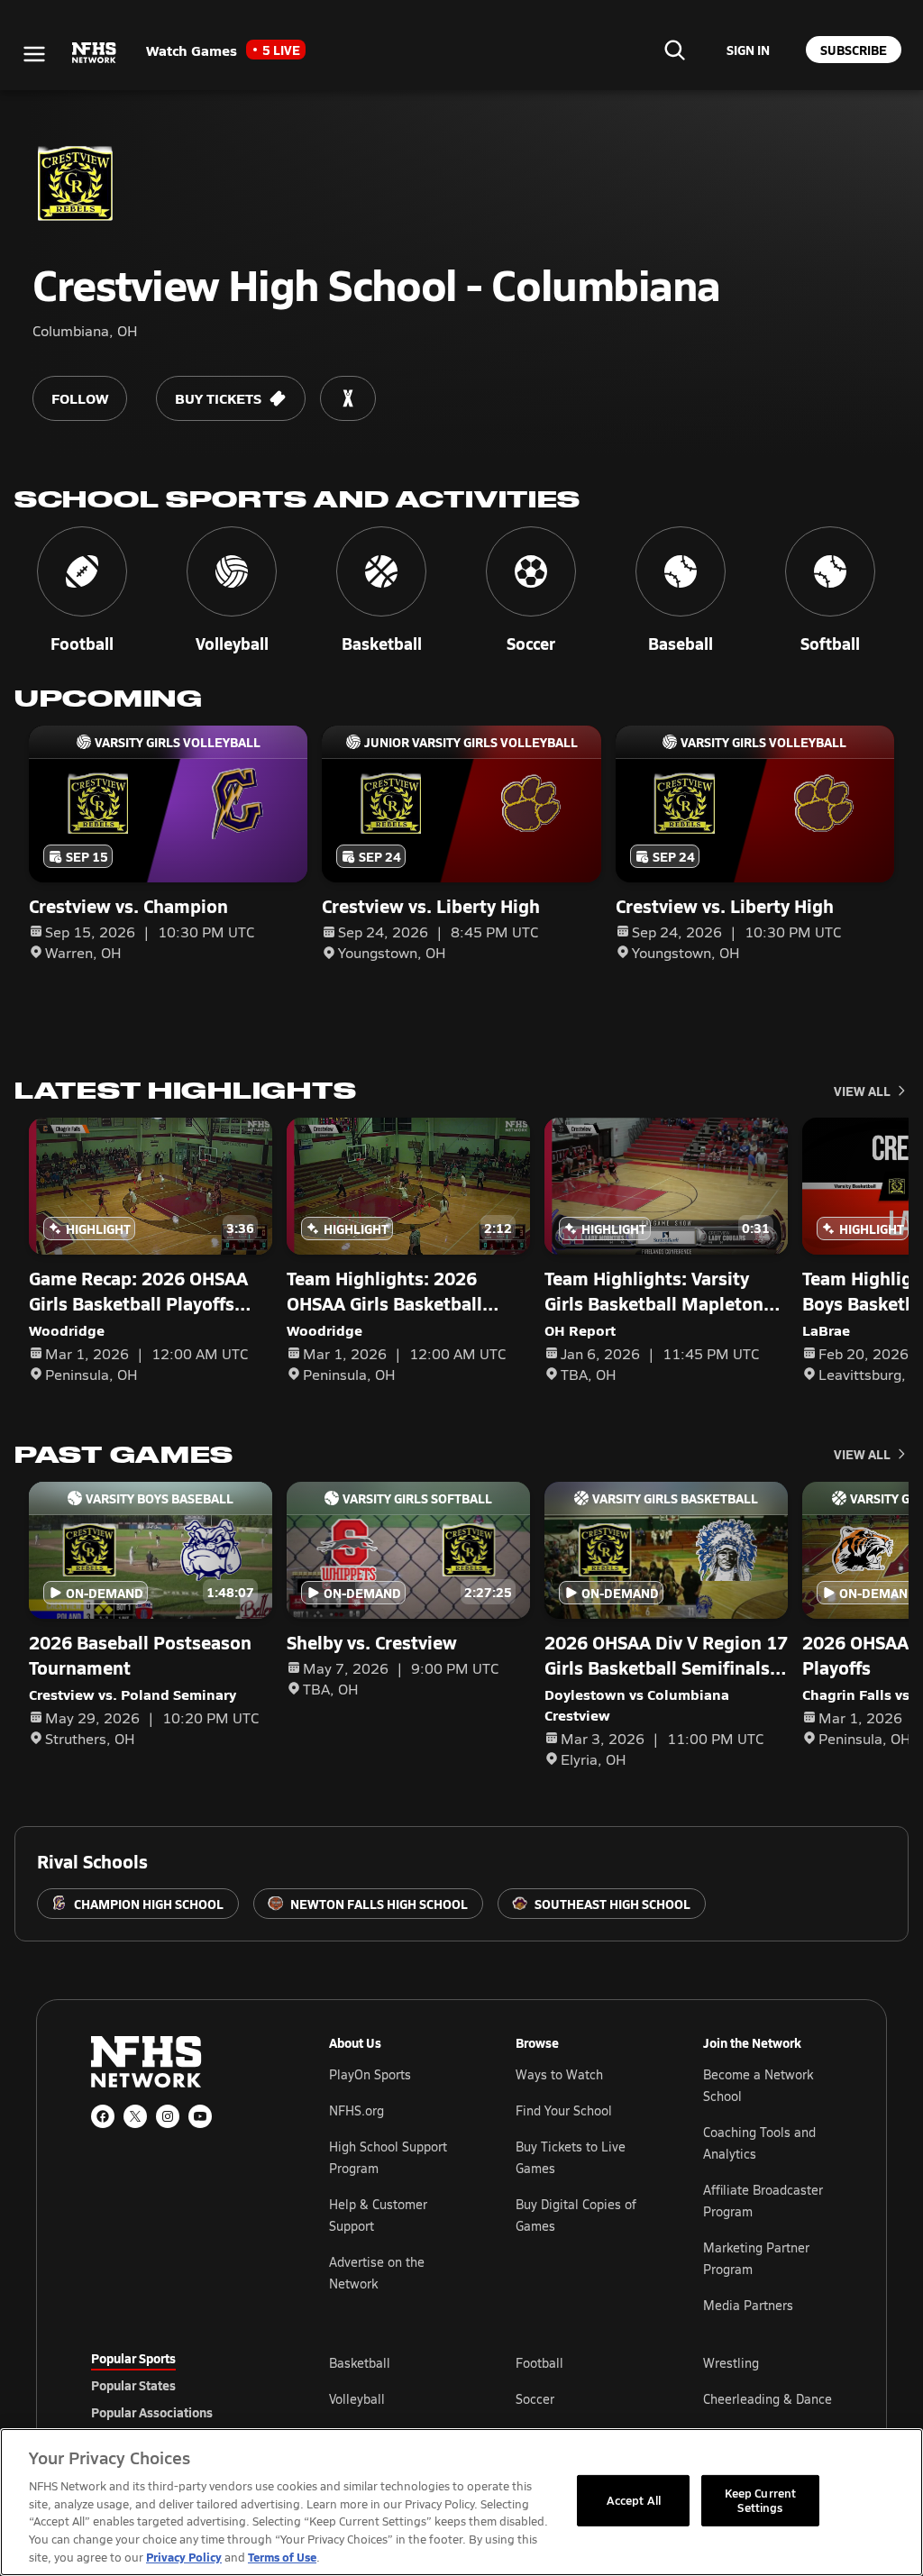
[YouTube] (200, 2116)
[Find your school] (674, 50)
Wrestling (731, 2363)
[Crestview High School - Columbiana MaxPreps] (348, 398)
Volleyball (357, 2399)
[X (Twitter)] (135, 2116)
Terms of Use (282, 2557)
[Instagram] (168, 2116)
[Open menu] (34, 54)
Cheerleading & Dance (768, 2399)
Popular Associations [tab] (152, 2412)
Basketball (360, 2363)
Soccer (535, 2399)
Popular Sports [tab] (133, 2358)
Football (539, 2363)
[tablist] (181, 2385)
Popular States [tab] (133, 2385)
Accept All (634, 2500)
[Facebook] (103, 2116)
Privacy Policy (184, 2557)
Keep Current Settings (761, 2500)
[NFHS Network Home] (95, 53)
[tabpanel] (580, 2398)
